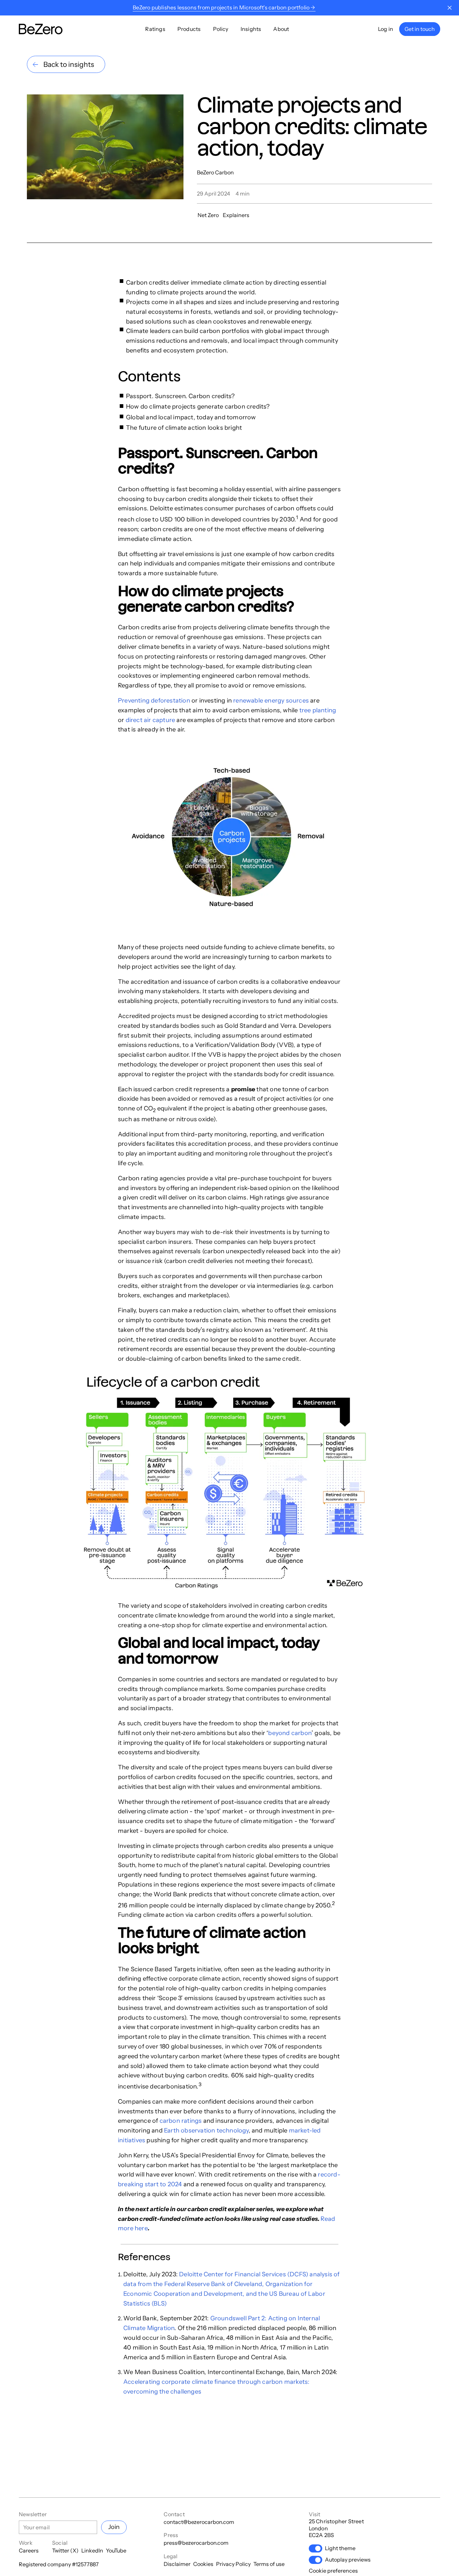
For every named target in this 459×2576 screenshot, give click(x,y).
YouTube (116, 2550)
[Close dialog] (450, 8)
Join (114, 2527)
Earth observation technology (206, 2130)
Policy (221, 29)
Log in (386, 29)
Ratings (155, 29)
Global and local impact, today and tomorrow (191, 417)
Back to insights (69, 64)
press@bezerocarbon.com (196, 2543)
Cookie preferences (333, 2571)
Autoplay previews (348, 2560)
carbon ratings (181, 2121)
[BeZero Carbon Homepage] (41, 29)
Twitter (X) (65, 2550)
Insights (251, 29)
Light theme (340, 2548)
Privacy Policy (233, 2564)
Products (189, 29)
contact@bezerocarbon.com (199, 2522)
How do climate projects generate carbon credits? (199, 407)
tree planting (318, 710)
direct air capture (151, 720)
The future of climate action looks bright (184, 428)
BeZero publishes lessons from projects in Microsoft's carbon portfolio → (224, 7)
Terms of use (269, 2564)
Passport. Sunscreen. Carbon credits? (181, 396)
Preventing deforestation (154, 701)
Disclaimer (177, 2564)
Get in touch (420, 29)
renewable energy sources (271, 701)
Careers (29, 2550)
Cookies (203, 2564)
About (281, 29)
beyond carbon (290, 1733)
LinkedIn (92, 2550)
